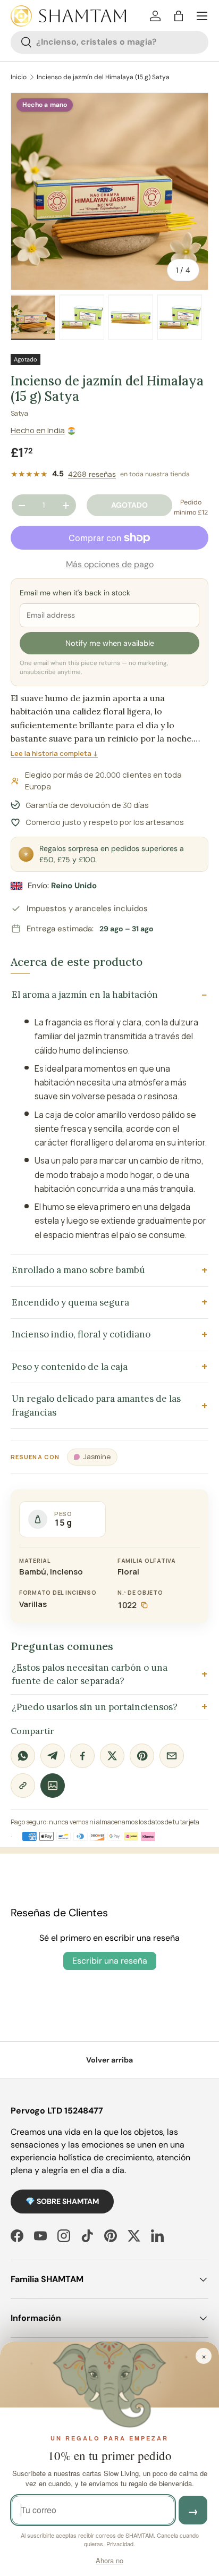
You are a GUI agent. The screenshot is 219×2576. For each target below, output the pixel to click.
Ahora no (109, 2560)
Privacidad (120, 2544)
